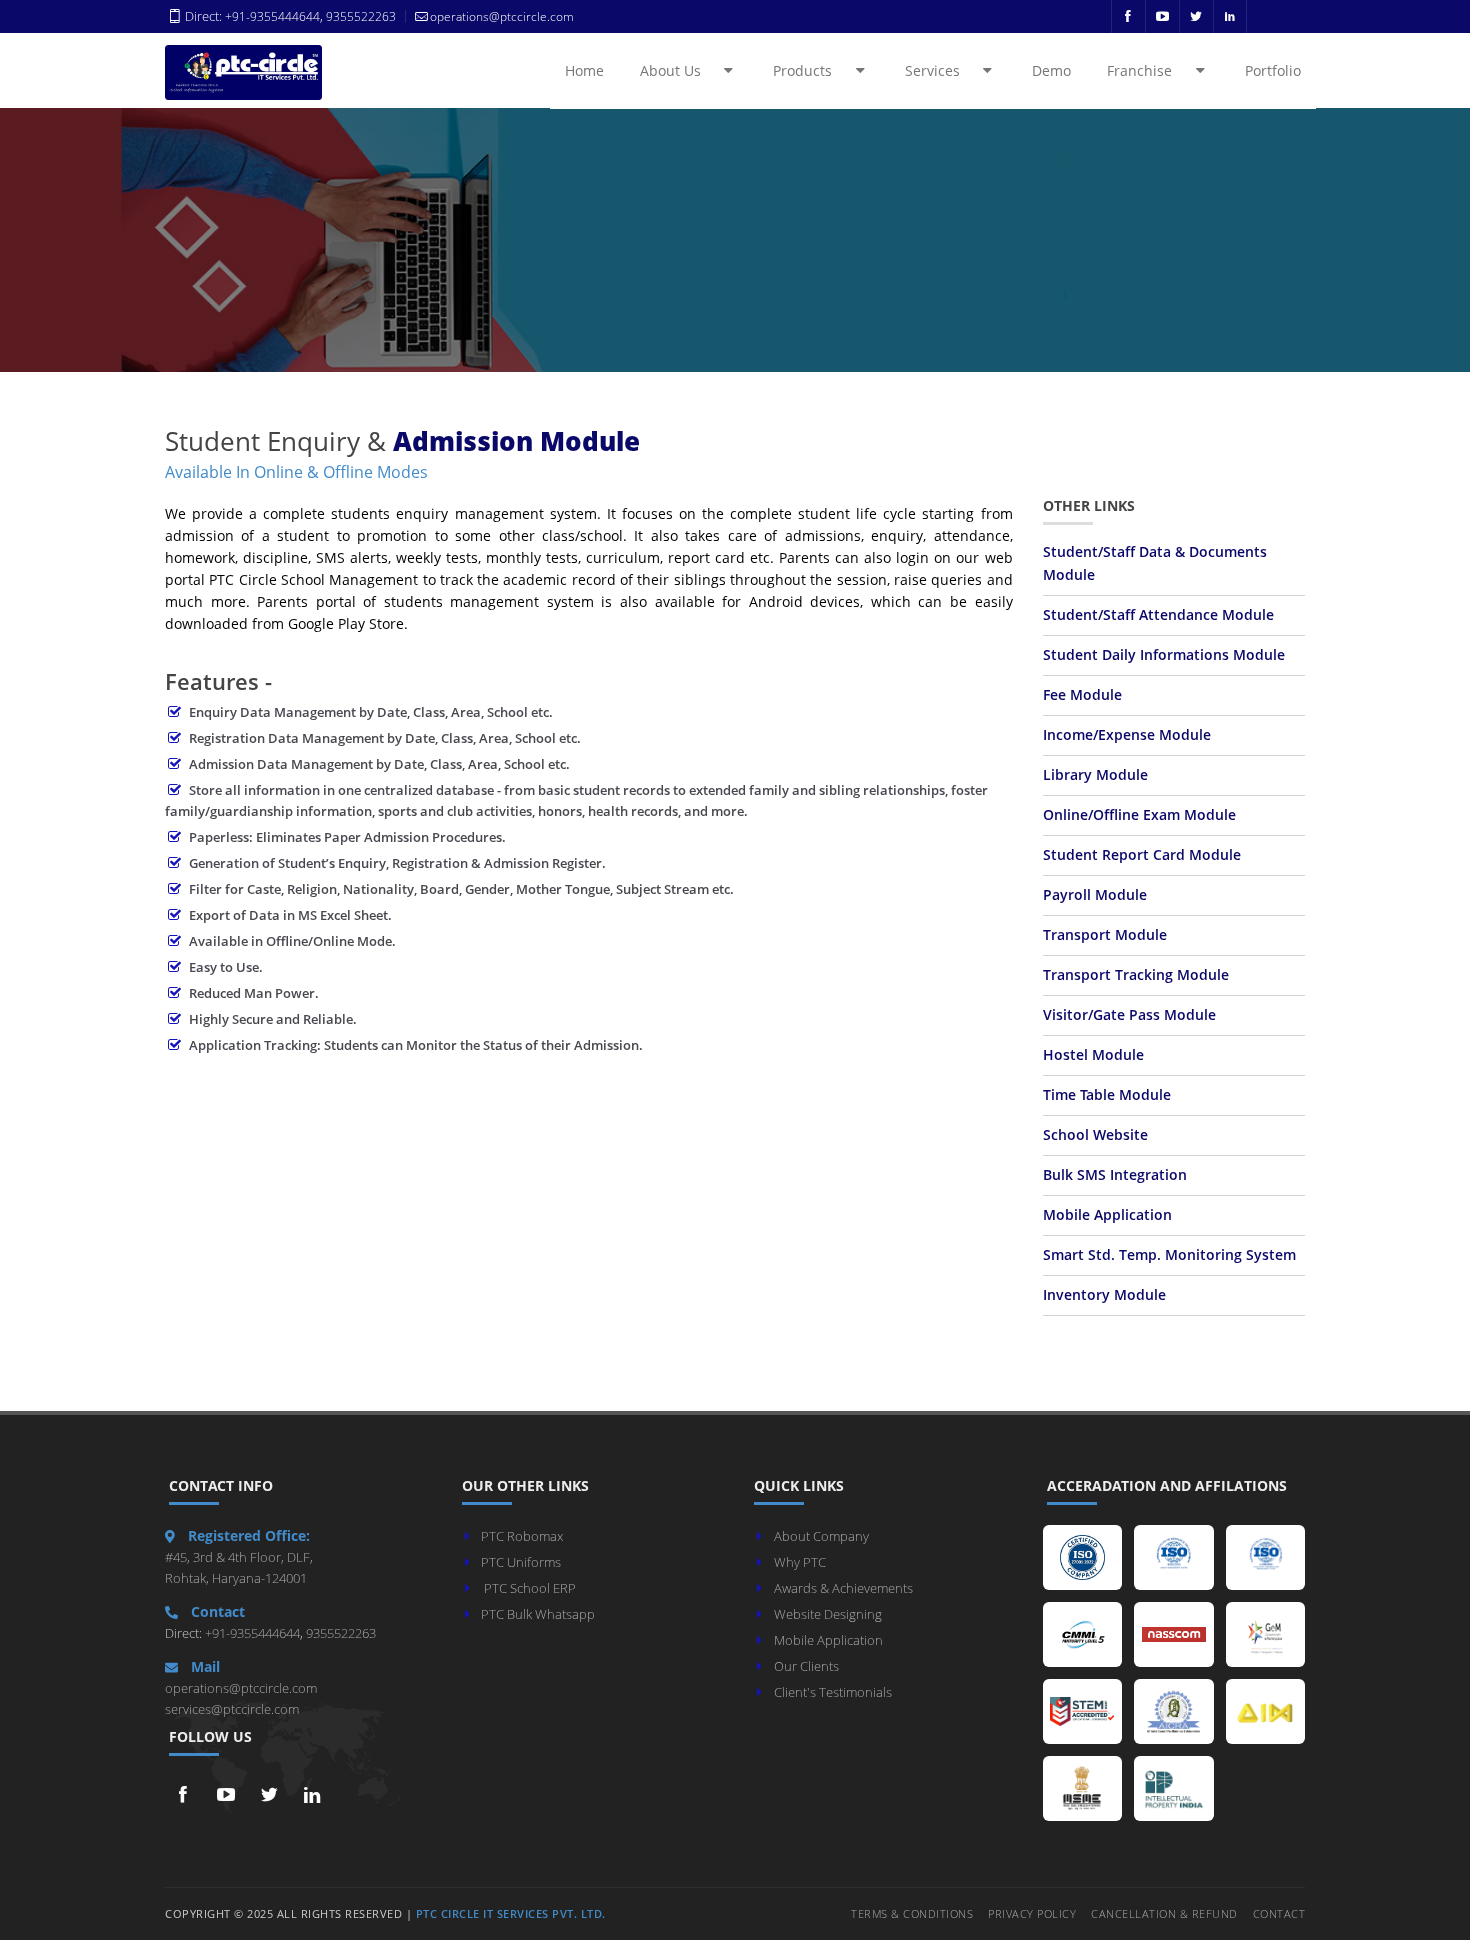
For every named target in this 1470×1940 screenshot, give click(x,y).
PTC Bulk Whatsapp (538, 1614)
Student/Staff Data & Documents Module (1155, 563)
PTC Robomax (522, 1536)
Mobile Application (1107, 1215)
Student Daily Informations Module (1164, 655)
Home (584, 70)
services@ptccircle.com (232, 1709)
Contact (1279, 1913)
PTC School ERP (530, 1588)
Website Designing (828, 1614)
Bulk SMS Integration (1115, 1175)
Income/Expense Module (1127, 735)
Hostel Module (1093, 1055)
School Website (1095, 1135)
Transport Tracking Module (1136, 975)
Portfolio (1273, 70)
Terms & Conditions (912, 1913)
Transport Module (1105, 935)
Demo (1051, 70)
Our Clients (806, 1666)
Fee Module (1082, 695)
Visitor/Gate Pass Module (1129, 1015)
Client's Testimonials (833, 1692)
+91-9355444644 (272, 16)
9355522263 (359, 16)
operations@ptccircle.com (241, 1688)
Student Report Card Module (1142, 855)
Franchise (1150, 70)
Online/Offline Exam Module (1139, 815)
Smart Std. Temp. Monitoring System (1169, 1255)
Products (813, 70)
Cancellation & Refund (1164, 1913)
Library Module (1095, 775)
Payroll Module (1095, 895)
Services (943, 70)
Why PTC (800, 1562)
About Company (821, 1536)
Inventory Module (1104, 1295)
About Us (681, 70)
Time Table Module (1107, 1095)
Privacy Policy (1032, 1913)
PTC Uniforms (521, 1562)
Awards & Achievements (843, 1588)
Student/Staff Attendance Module (1158, 615)
